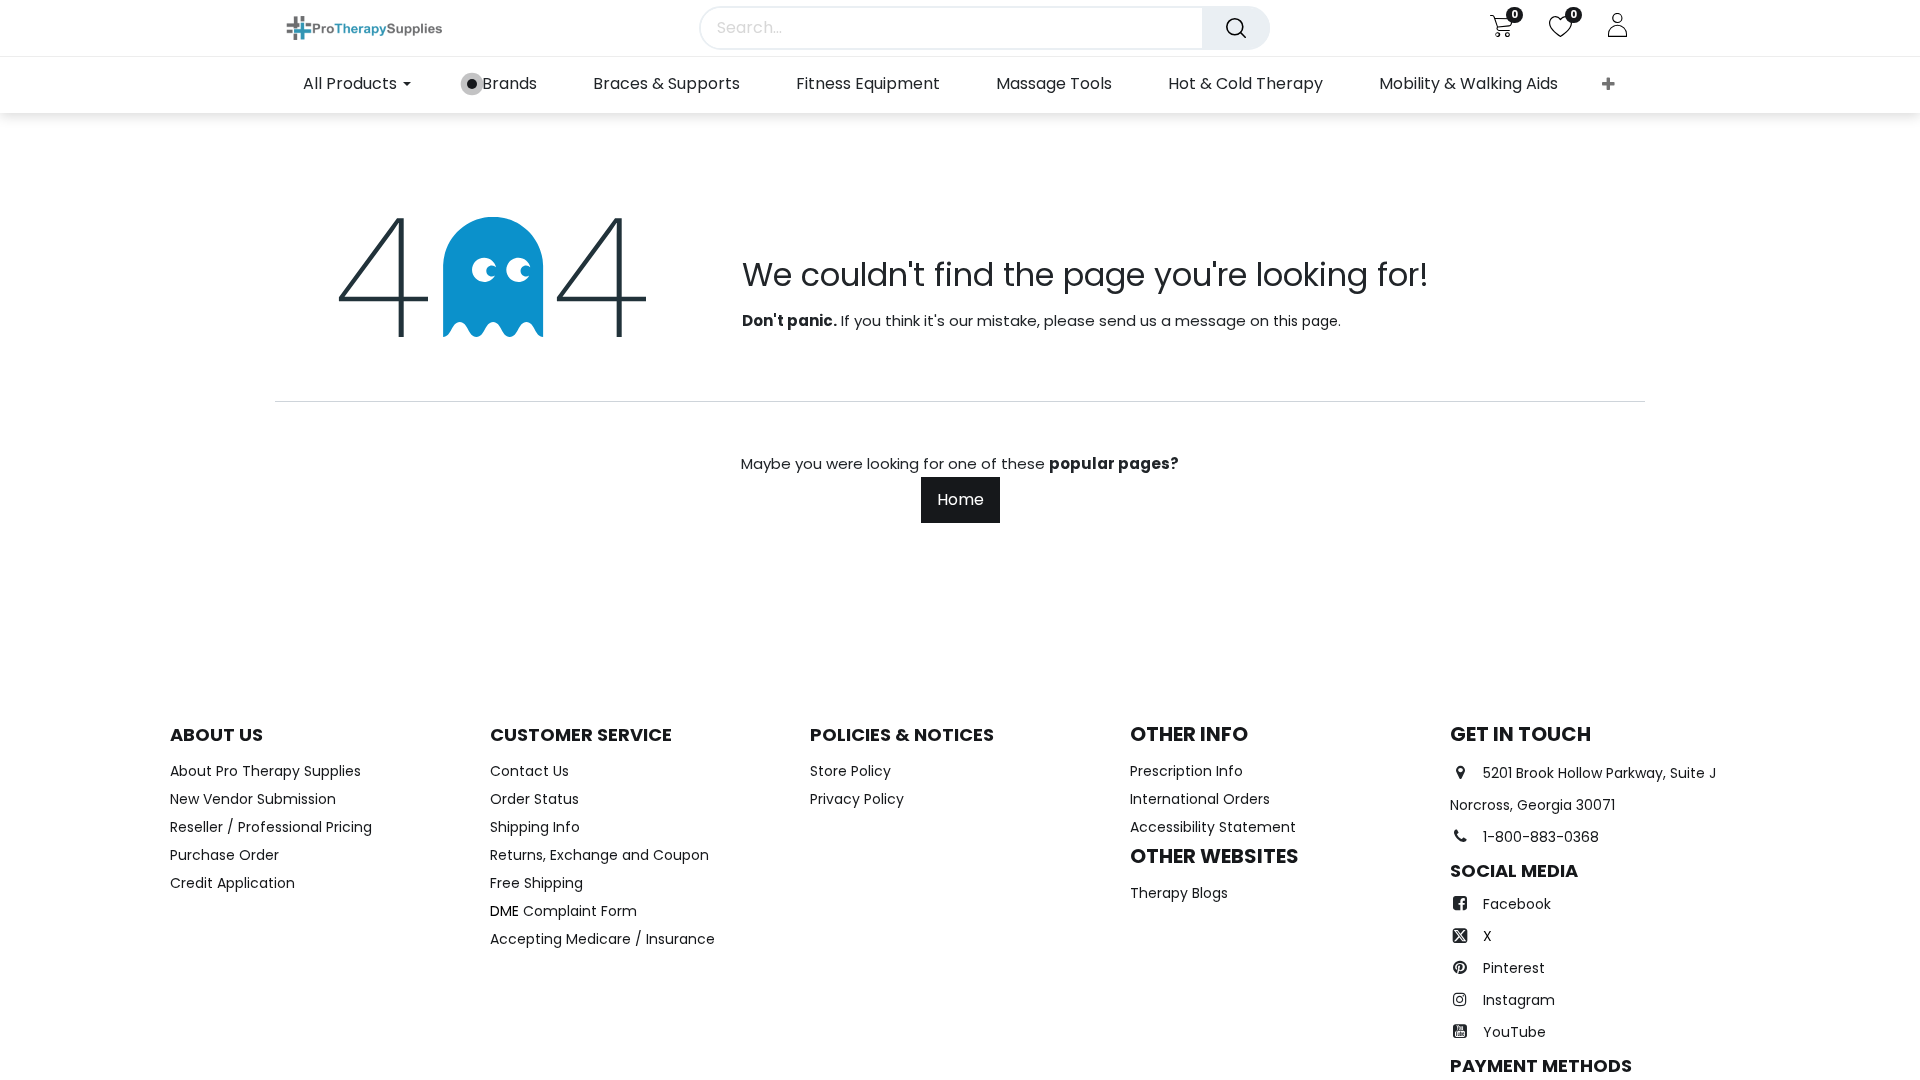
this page (1305, 321)
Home (960, 499)
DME (563, 911)
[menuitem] (502, 84)
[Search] (1236, 28)
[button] (1608, 85)
